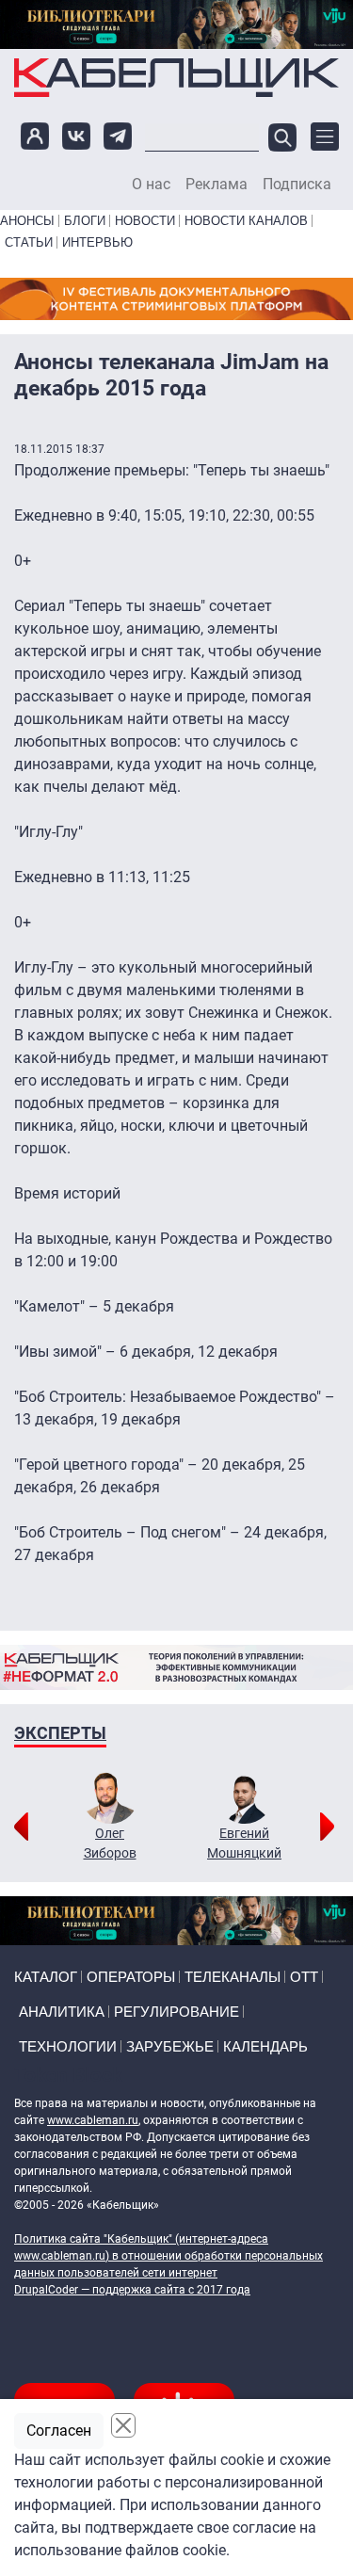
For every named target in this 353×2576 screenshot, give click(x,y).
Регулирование (176, 2012)
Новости (145, 221)
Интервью (97, 242)
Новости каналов (246, 221)
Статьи (29, 242)
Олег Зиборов (110, 1843)
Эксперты (60, 1733)
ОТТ (304, 1977)
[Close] (123, 2425)
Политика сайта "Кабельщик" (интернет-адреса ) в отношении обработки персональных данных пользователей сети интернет (168, 2256)
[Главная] (176, 77)
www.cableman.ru (93, 2120)
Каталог (46, 1977)
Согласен (59, 2431)
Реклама (217, 185)
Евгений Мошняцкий (244, 1843)
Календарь (265, 2046)
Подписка (297, 185)
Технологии (68, 2046)
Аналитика (62, 2012)
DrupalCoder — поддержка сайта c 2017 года (132, 2290)
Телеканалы (233, 1977)
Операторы (131, 1977)
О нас (151, 185)
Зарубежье (170, 2046)
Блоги (85, 221)
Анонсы (27, 221)
